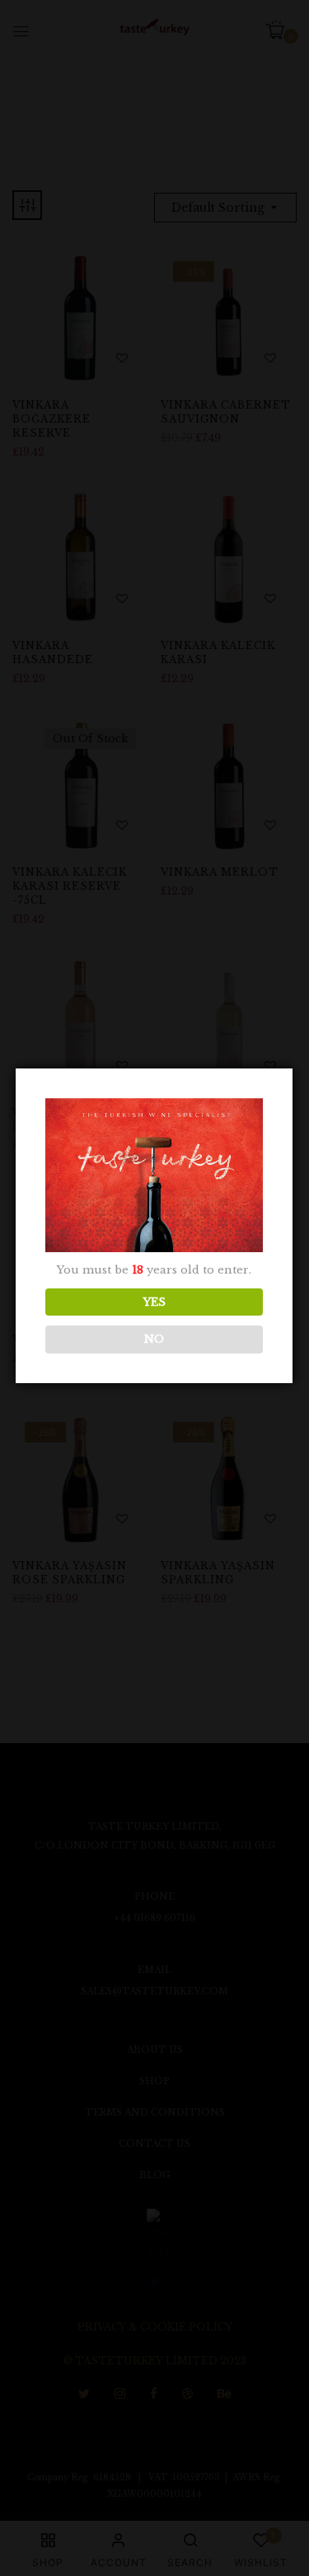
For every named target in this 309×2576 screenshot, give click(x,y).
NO (154, 1339)
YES (154, 1302)
